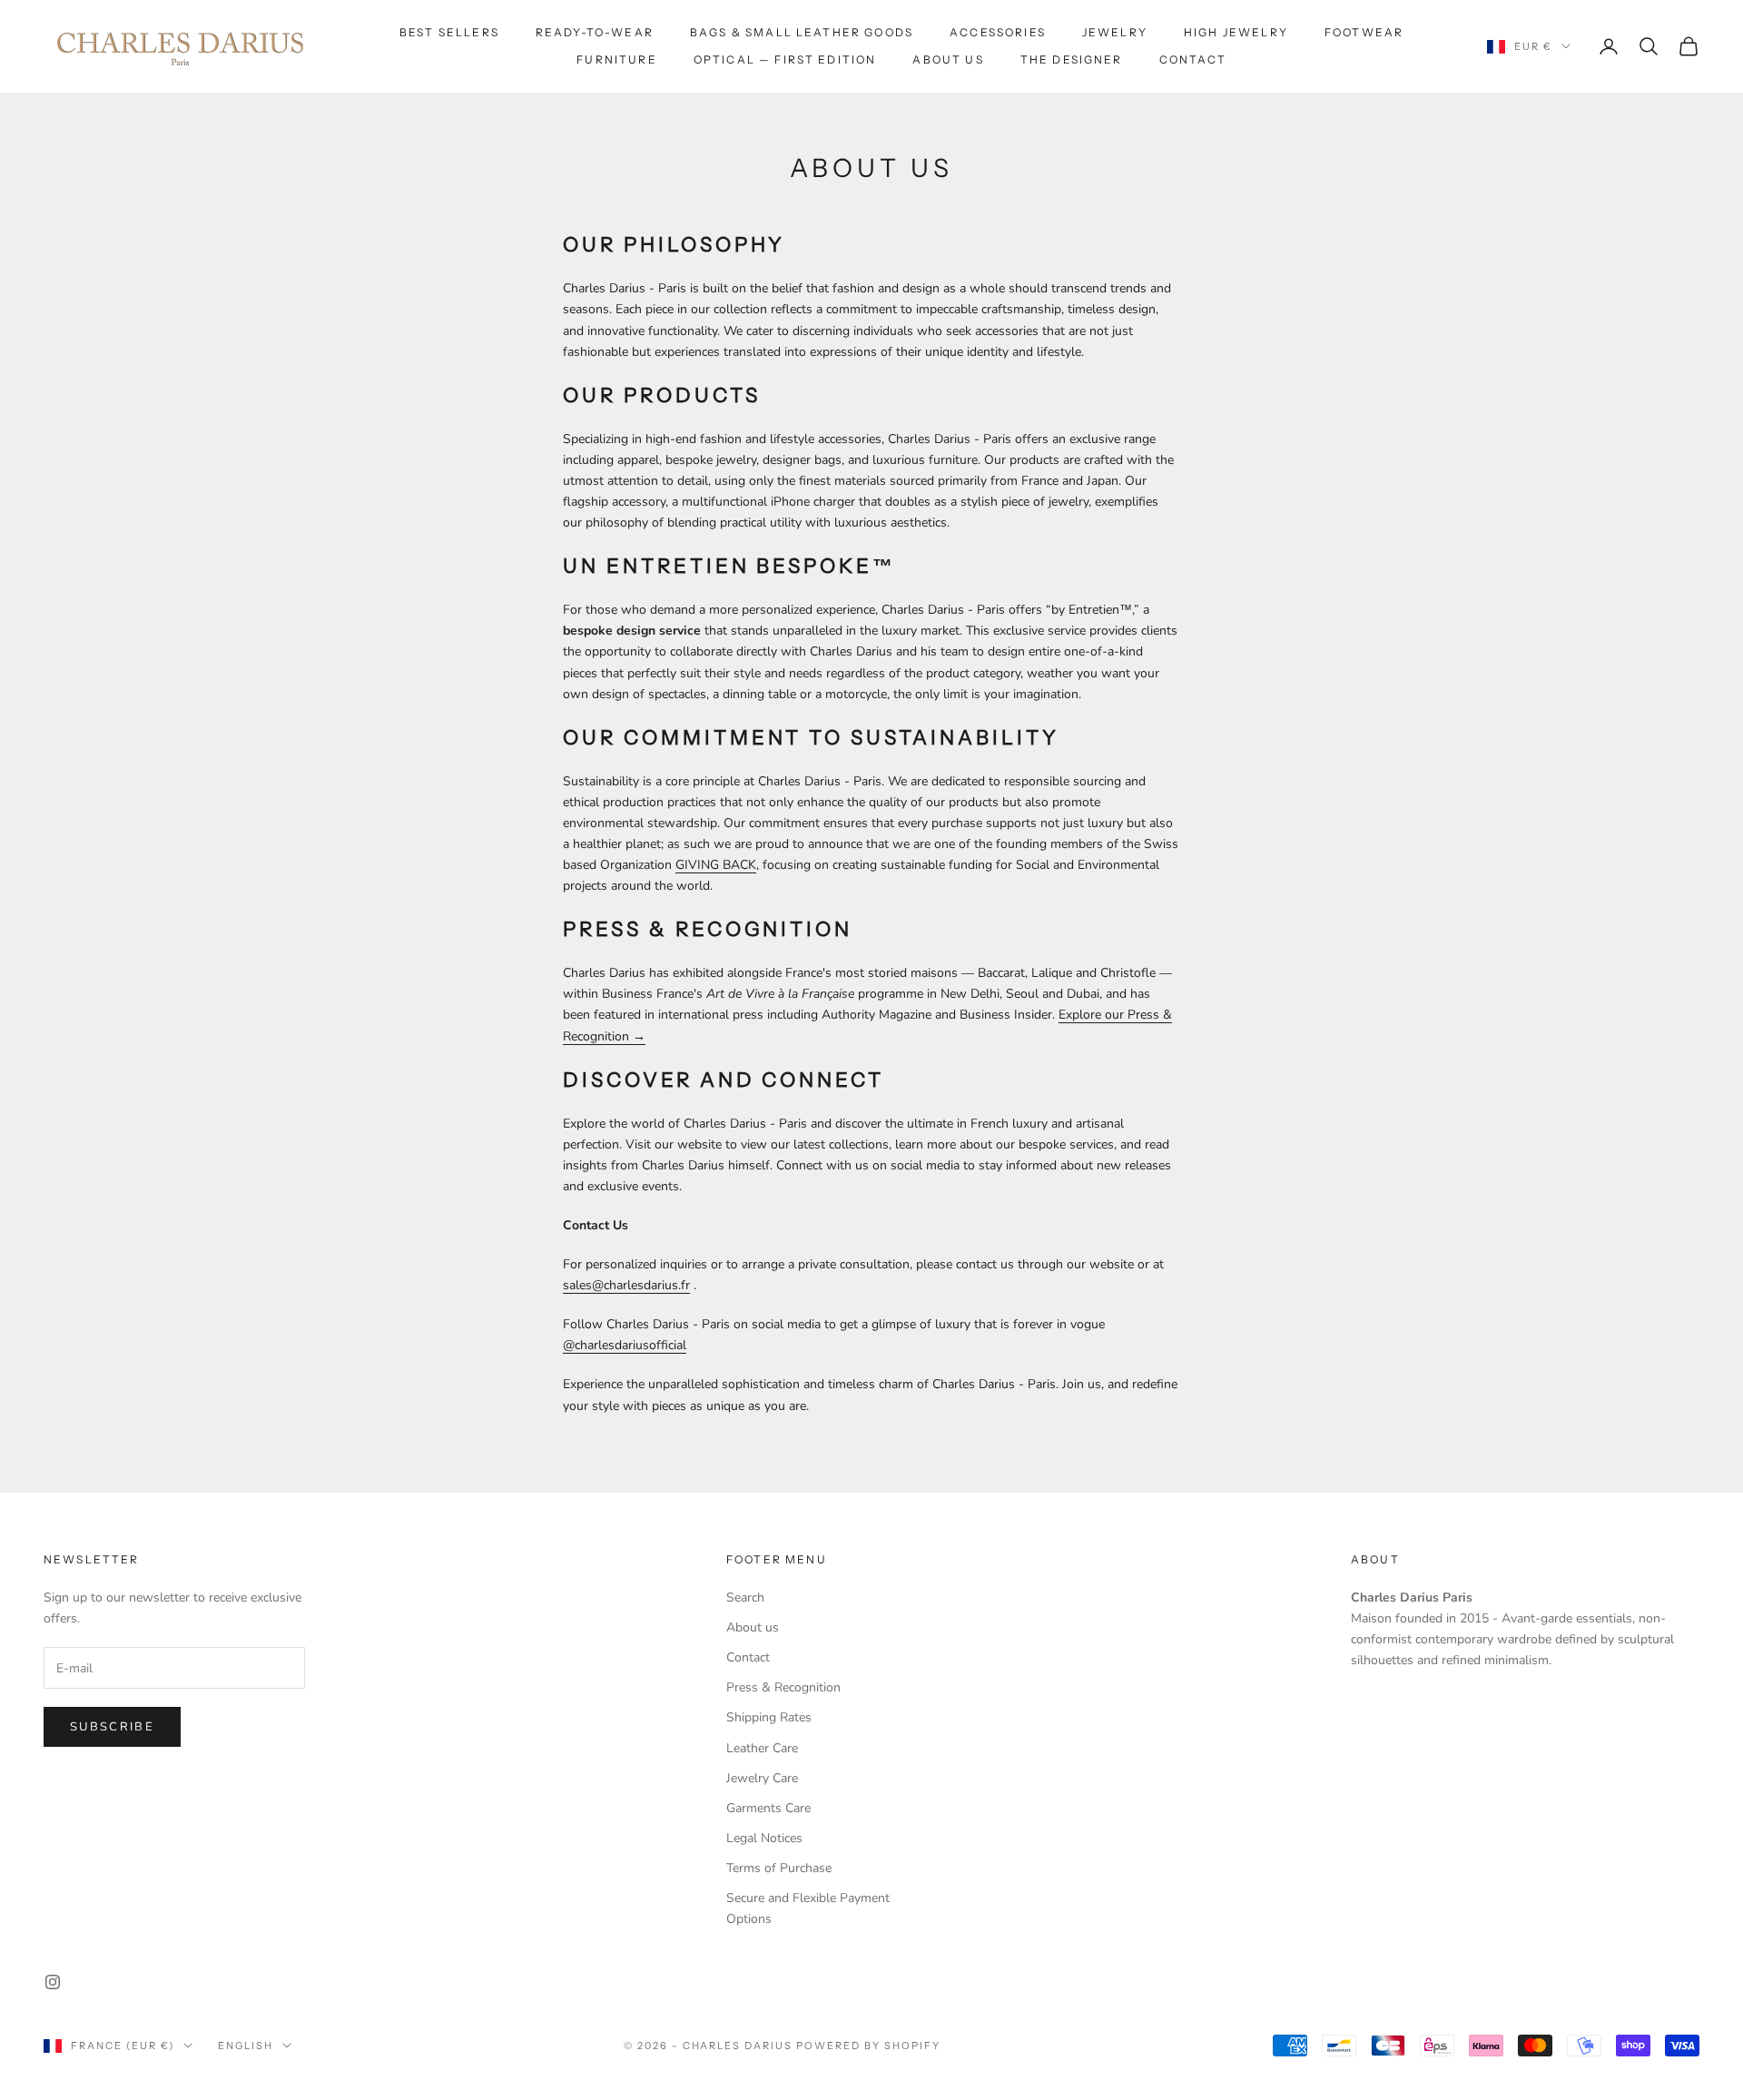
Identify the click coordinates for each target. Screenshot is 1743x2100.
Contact (1193, 59)
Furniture (616, 59)
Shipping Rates (769, 1717)
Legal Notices (764, 1838)
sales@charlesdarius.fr (626, 1285)
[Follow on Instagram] (53, 1982)
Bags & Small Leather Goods (802, 32)
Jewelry (1115, 32)
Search (745, 1597)
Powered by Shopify (868, 2046)
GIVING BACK (716, 865)
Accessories (998, 32)
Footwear (1364, 32)
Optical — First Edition (785, 59)
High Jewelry (1236, 32)
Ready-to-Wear (595, 32)
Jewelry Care (762, 1778)
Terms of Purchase (779, 1868)
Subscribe (112, 1727)
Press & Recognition (783, 1687)
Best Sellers (449, 32)
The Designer (1072, 59)
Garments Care (768, 1808)
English (246, 2046)
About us (948, 59)
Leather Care (762, 1748)
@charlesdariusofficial (625, 1345)
